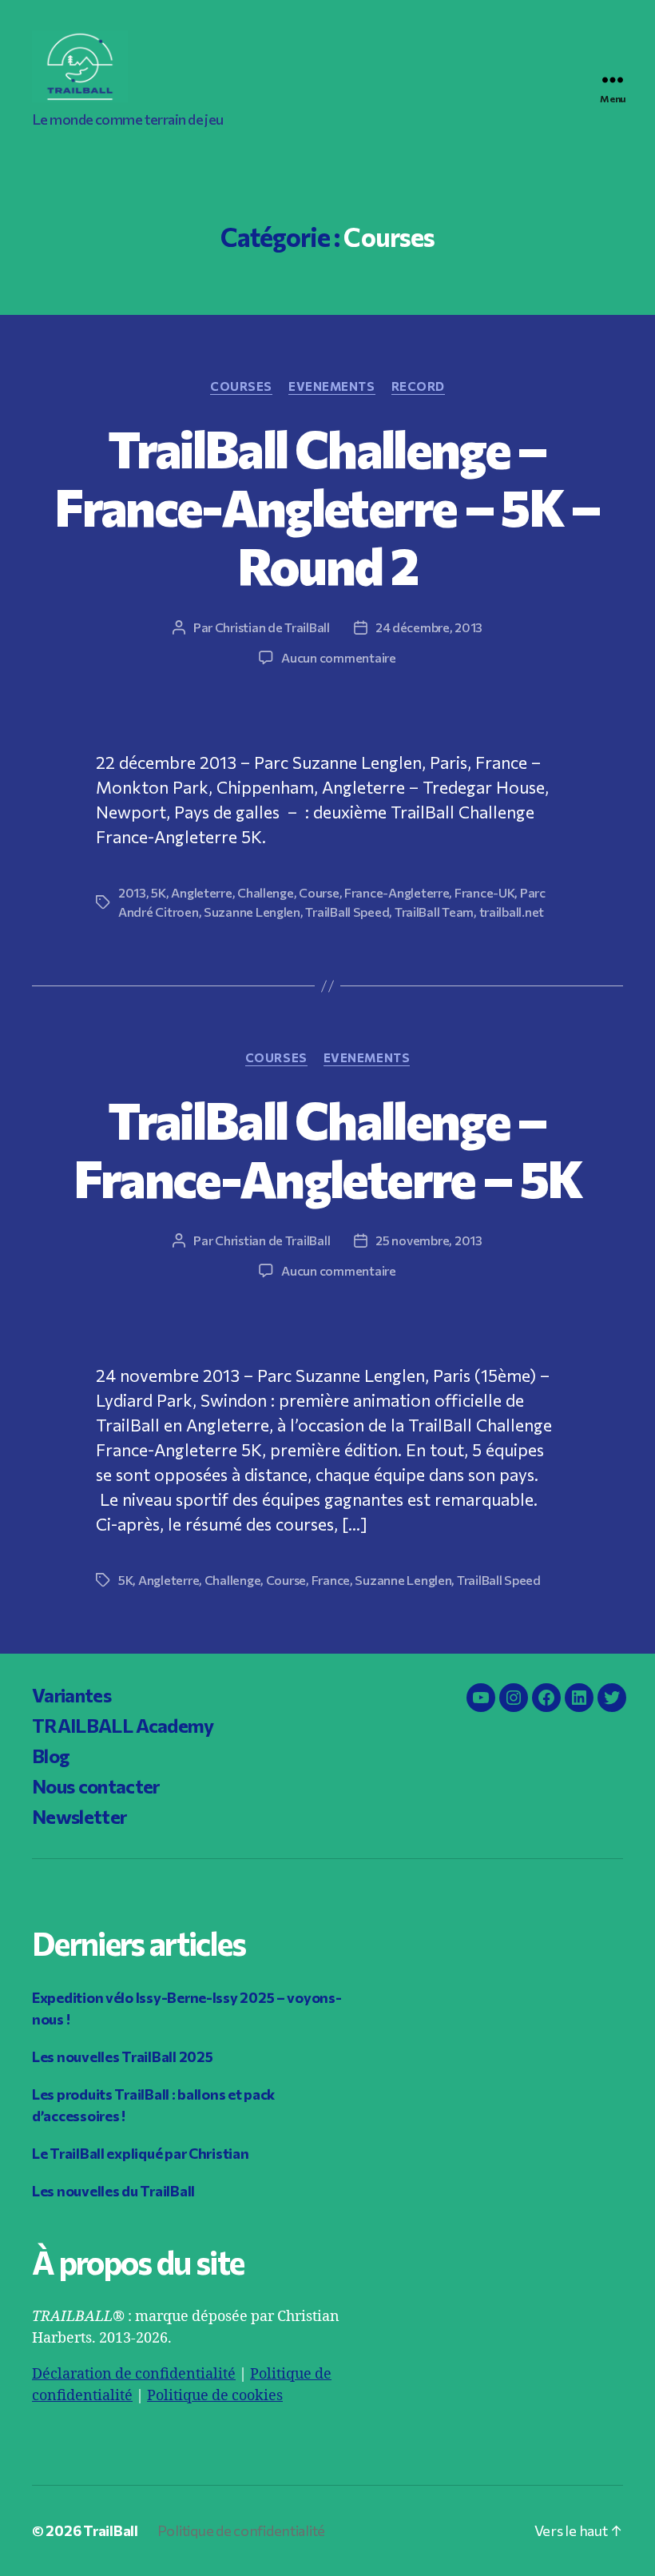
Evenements (332, 386)
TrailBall (111, 2530)
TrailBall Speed (347, 912)
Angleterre (201, 892)
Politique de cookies (215, 2396)
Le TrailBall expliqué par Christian (141, 2153)
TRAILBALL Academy (123, 1725)
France (331, 1580)
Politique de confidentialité (241, 2530)
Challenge (266, 892)
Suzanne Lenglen (252, 912)
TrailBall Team (434, 912)
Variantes (71, 1695)
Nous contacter (96, 1786)
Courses (241, 386)
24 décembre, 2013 (429, 627)
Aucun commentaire (338, 657)
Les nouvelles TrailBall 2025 (122, 2056)
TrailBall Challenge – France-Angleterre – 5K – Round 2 (327, 506)
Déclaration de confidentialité (134, 2374)
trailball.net (512, 912)
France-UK (485, 892)
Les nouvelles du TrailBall (113, 2191)
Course (319, 892)
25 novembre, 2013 (429, 1240)
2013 (132, 892)
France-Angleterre (397, 892)
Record (418, 386)
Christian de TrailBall (272, 627)
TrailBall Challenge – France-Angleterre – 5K (327, 1148)
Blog (51, 1756)
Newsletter (79, 1816)
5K (158, 892)
